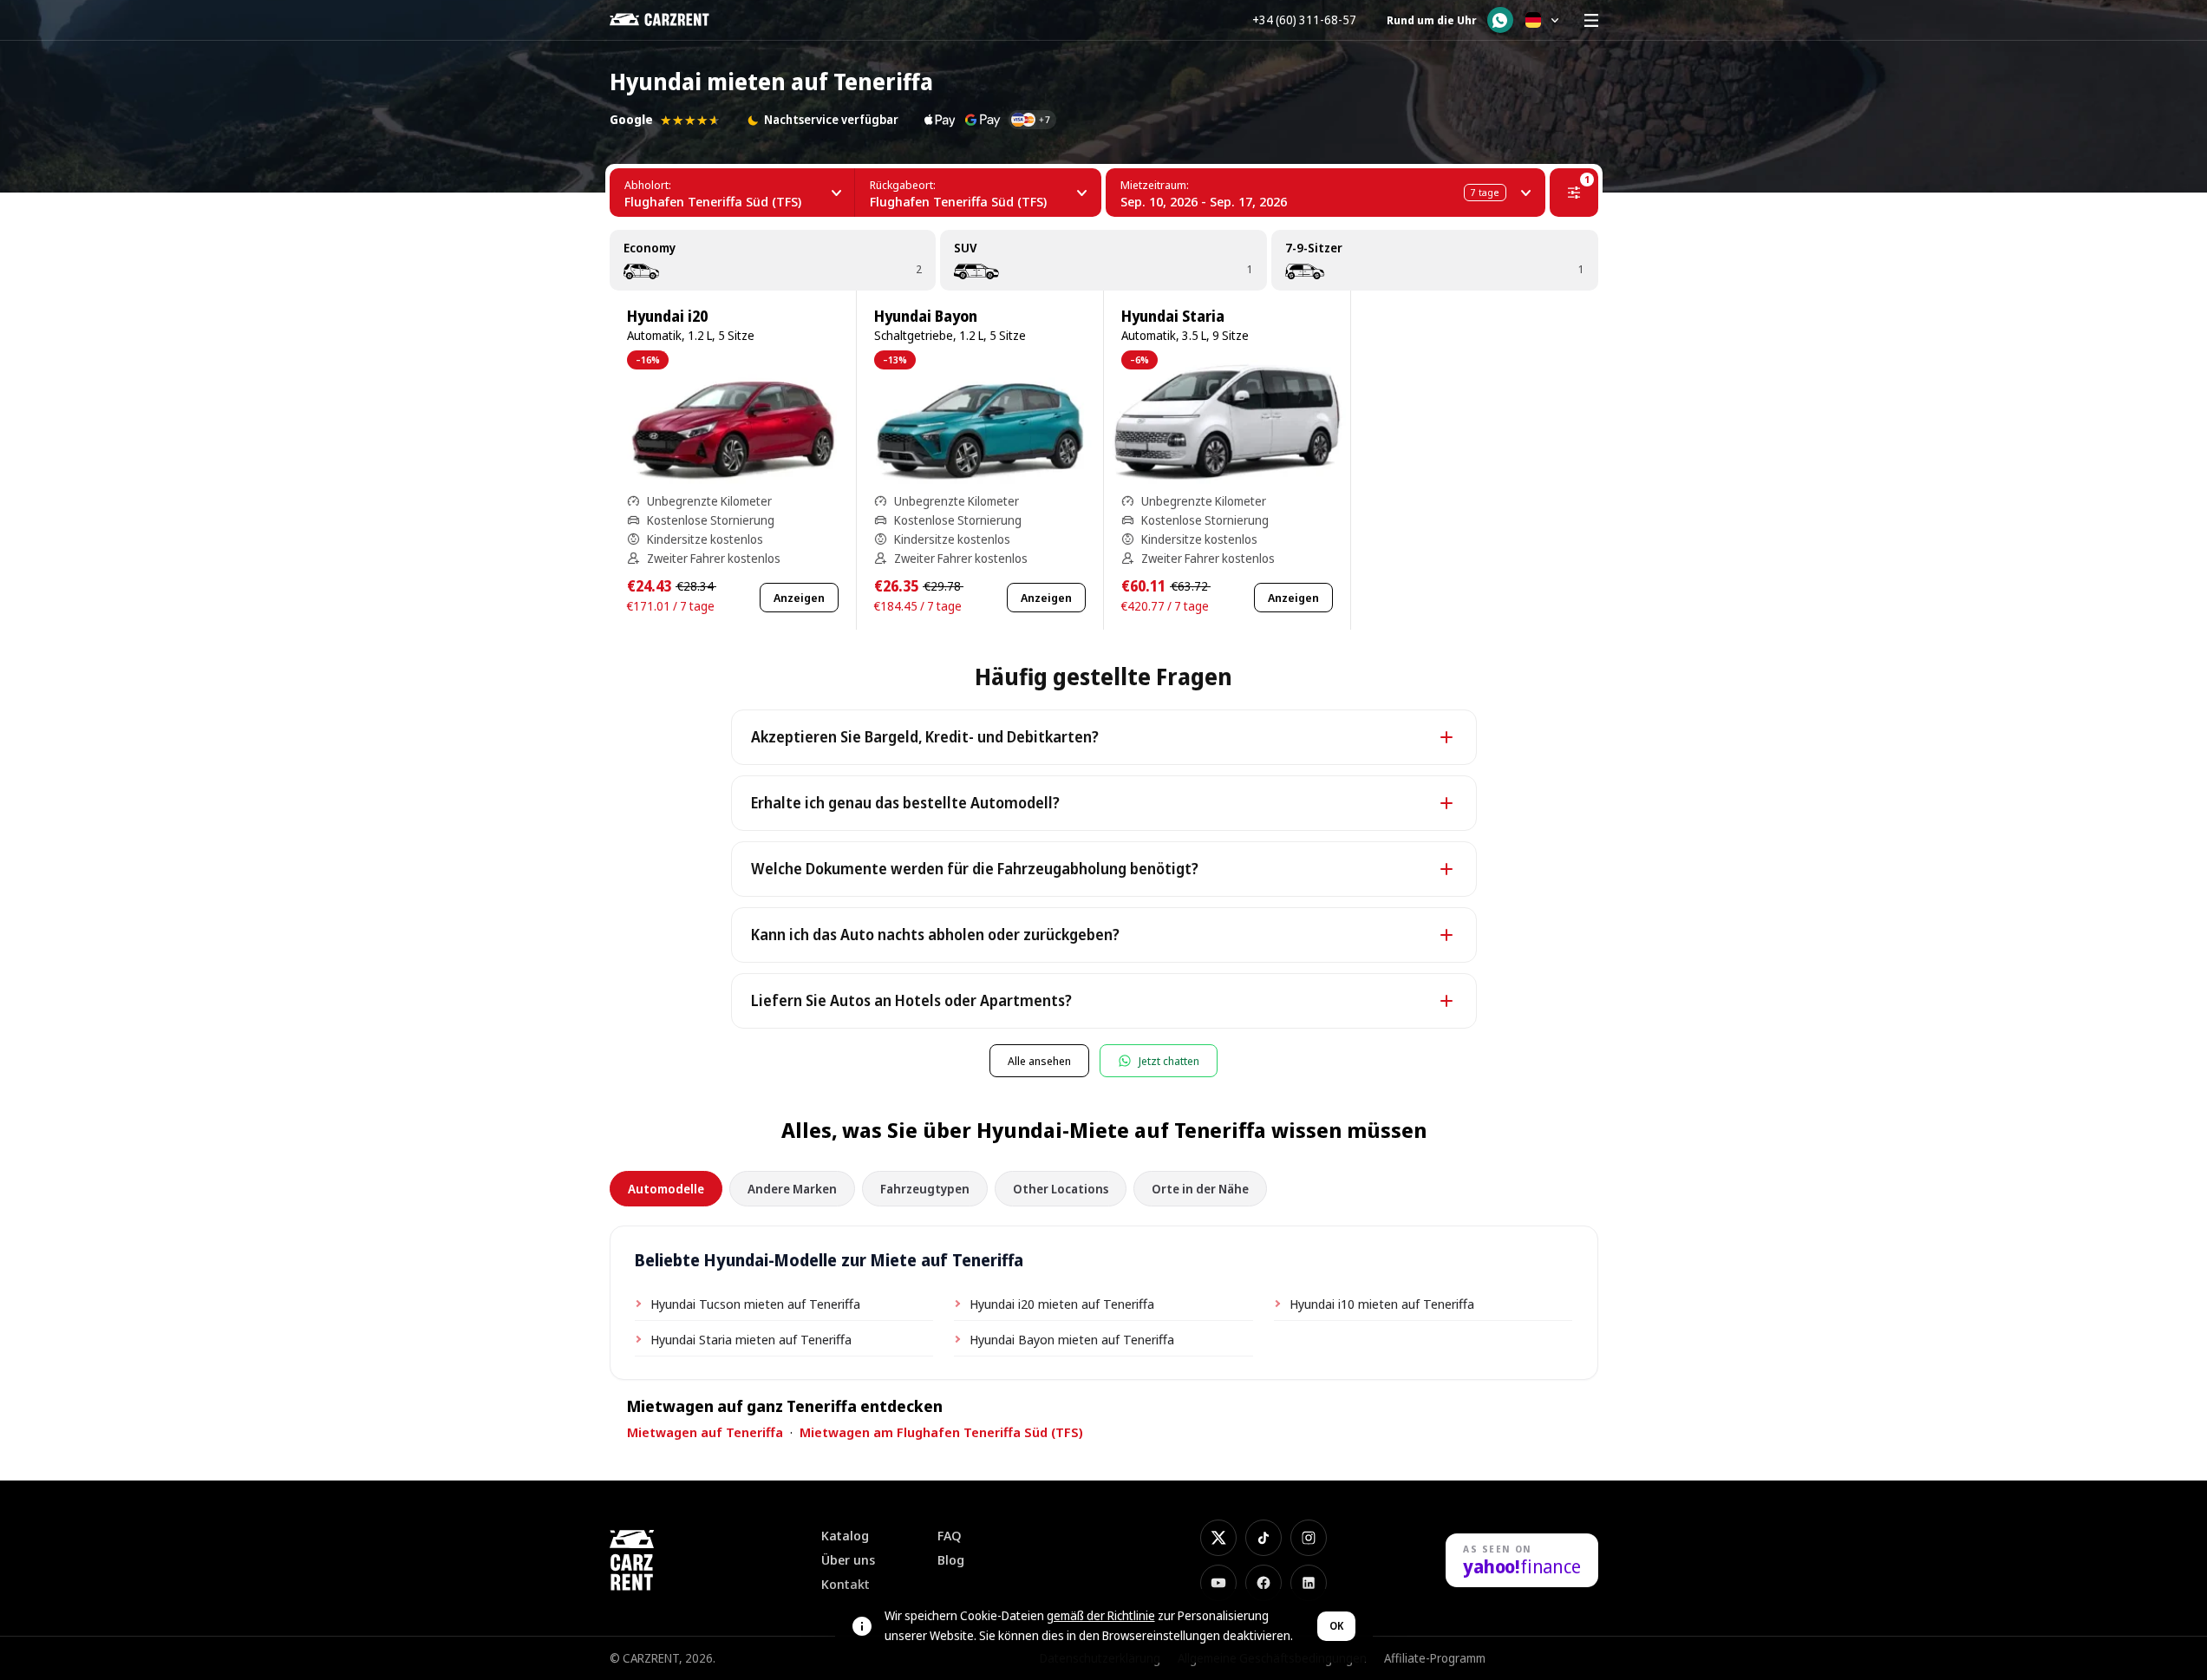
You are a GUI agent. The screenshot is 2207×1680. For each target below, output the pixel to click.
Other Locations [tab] (1061, 1189)
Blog (951, 1560)
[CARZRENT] (672, 20)
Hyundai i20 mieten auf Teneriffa (1062, 1304)
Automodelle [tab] (666, 1189)
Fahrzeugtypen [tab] (925, 1189)
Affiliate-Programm (1435, 1658)
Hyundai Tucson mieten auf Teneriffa (755, 1304)
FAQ (950, 1536)
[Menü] (1591, 20)
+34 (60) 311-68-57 (1304, 20)
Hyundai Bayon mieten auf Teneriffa (1072, 1339)
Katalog (845, 1536)
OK (1336, 1626)
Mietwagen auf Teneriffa (705, 1432)
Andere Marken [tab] (792, 1189)
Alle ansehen (1039, 1061)
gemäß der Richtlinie (1101, 1615)
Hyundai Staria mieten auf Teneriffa (751, 1339)
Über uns (848, 1560)
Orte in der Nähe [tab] (1200, 1189)
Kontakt (846, 1584)
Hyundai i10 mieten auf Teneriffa (1382, 1304)
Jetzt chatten (1169, 1061)
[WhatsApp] (1500, 20)
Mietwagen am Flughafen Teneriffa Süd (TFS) (941, 1432)
